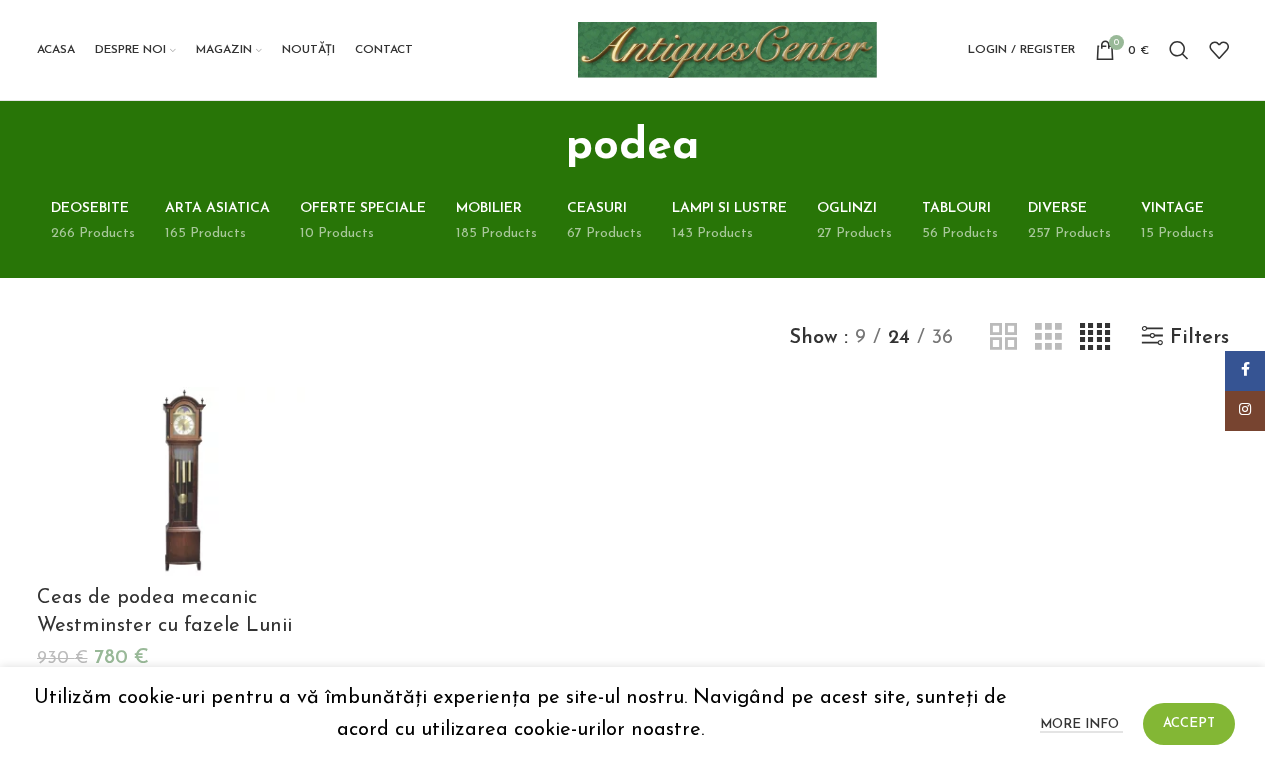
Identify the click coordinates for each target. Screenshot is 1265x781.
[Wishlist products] (1219, 50)
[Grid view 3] (1048, 337)
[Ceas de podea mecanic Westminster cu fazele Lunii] (178, 481)
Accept (1189, 723)
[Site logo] (728, 49)
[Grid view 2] (1003, 337)
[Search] (1179, 50)
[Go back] (541, 147)
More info (1081, 724)
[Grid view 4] (1095, 337)
